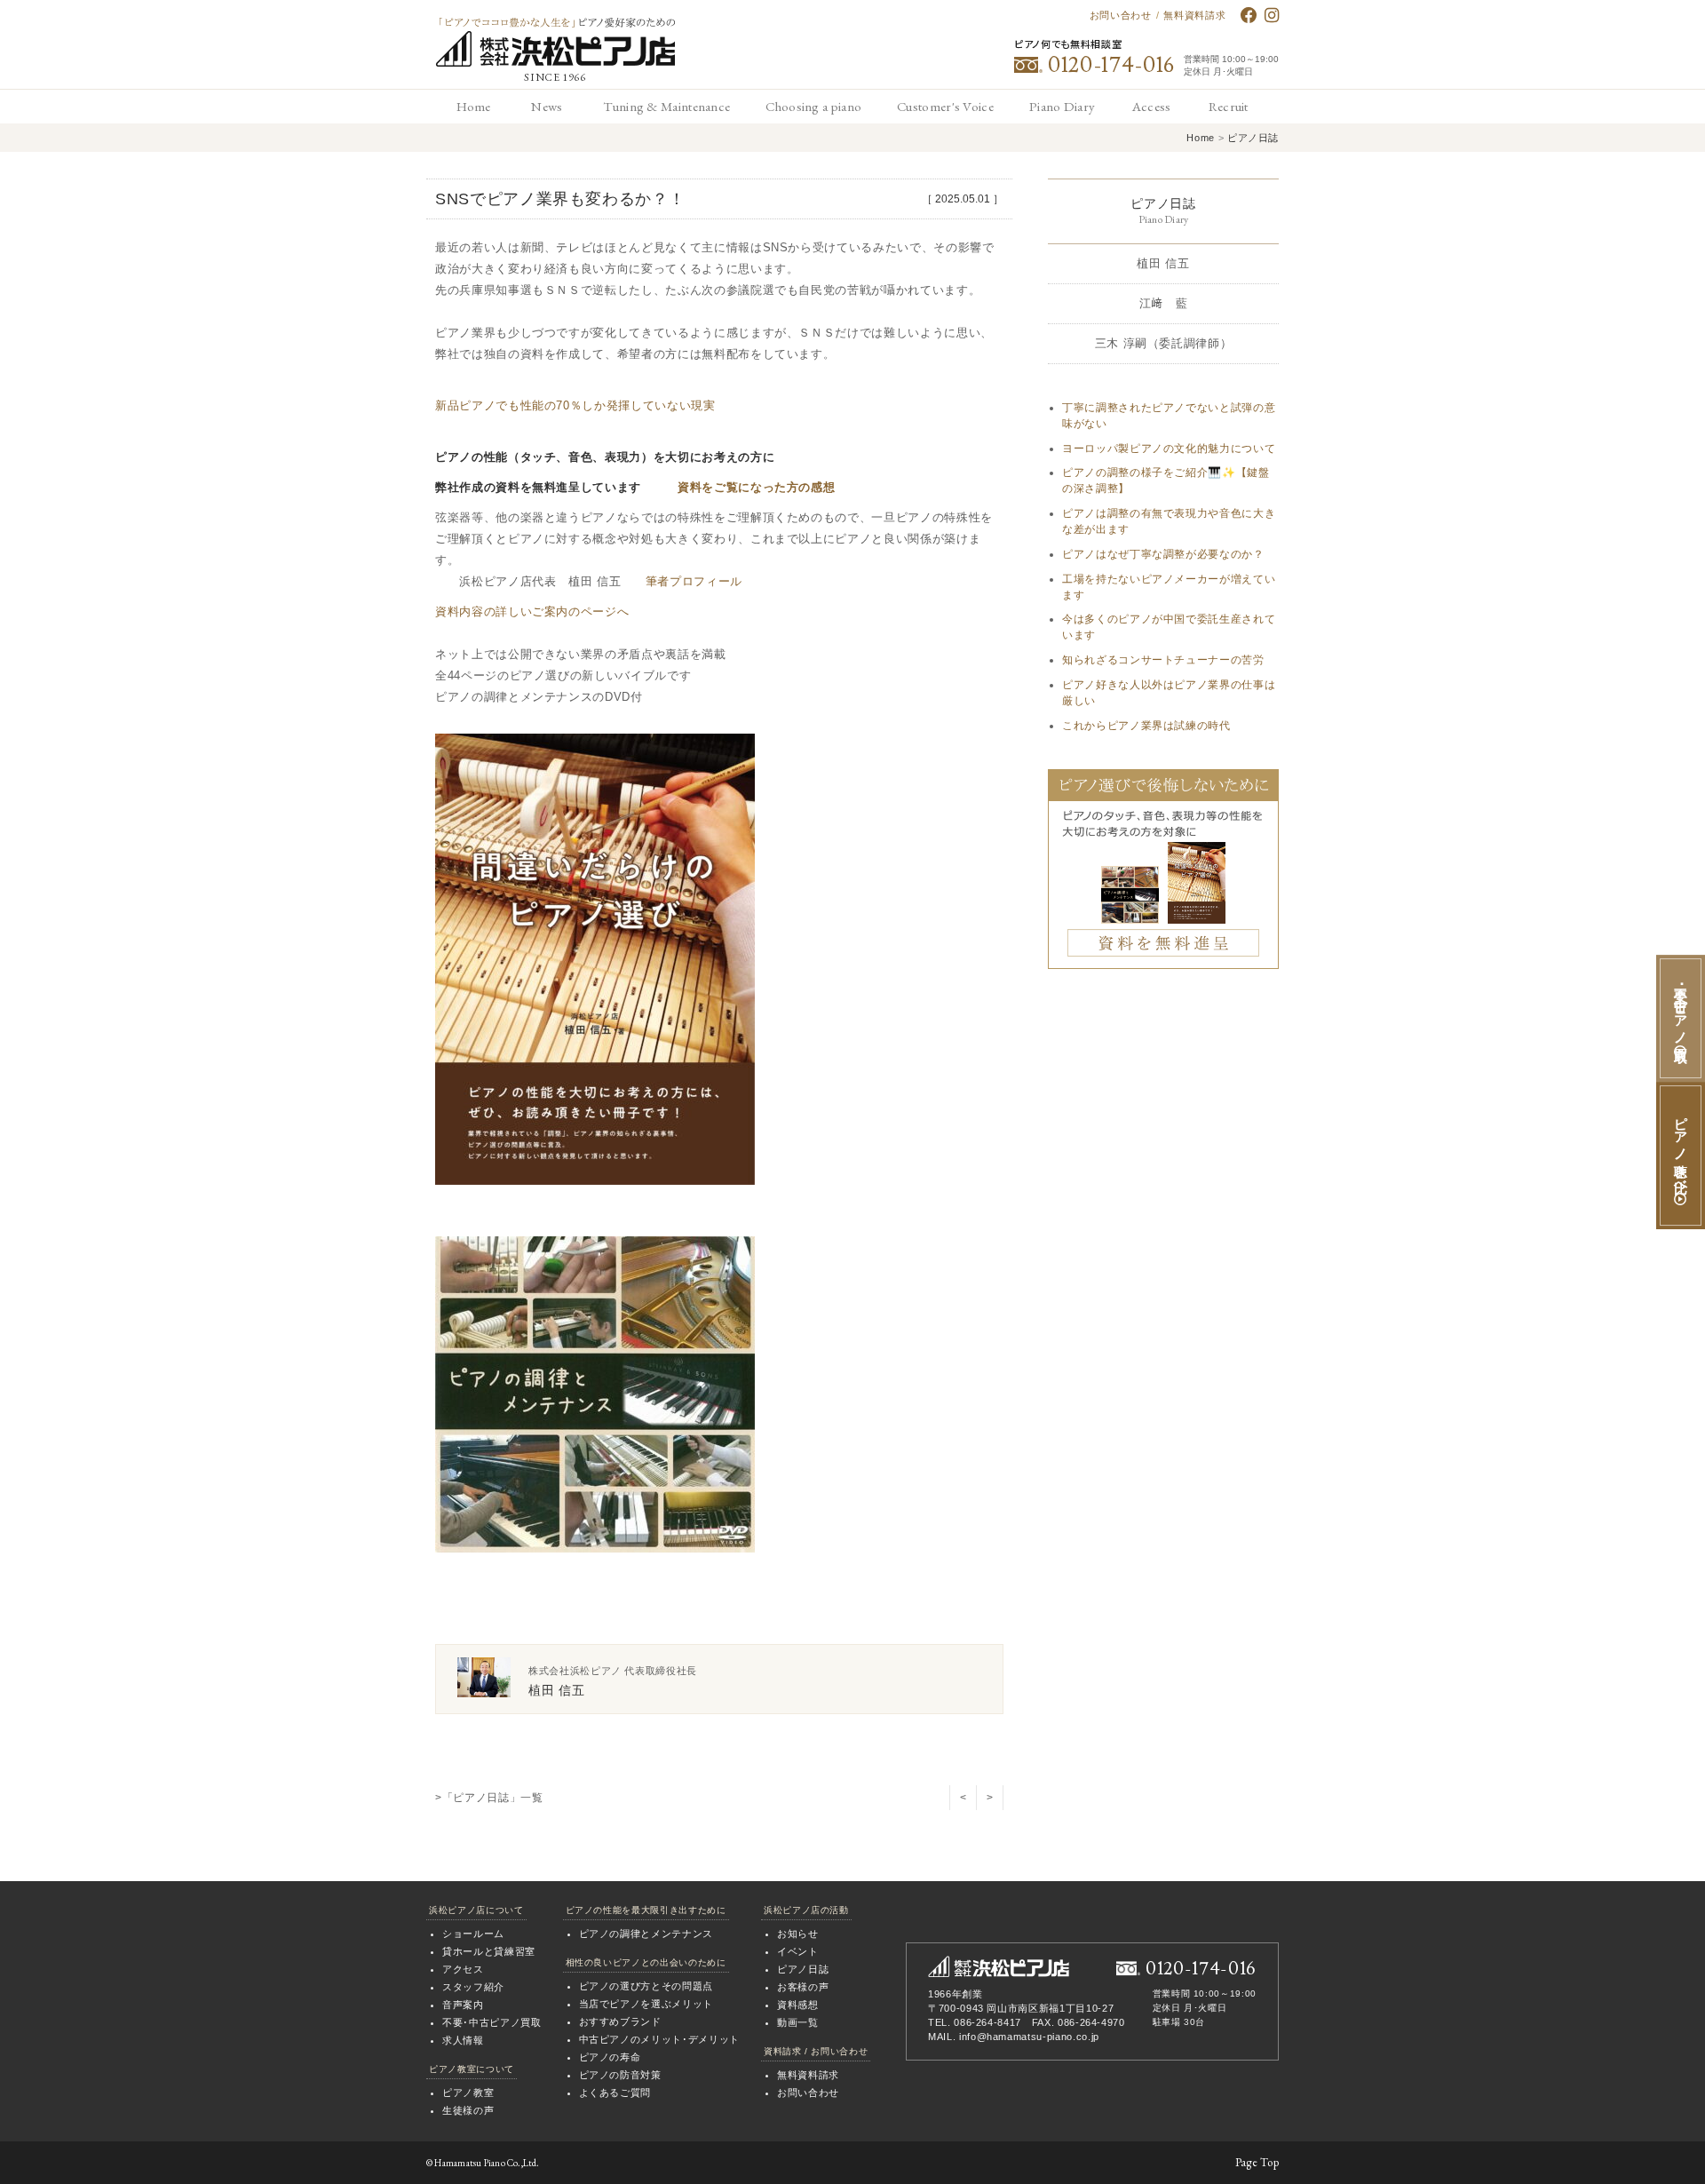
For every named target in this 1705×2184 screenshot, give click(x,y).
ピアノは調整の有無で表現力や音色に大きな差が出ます (1169, 521)
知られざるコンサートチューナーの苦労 (1163, 660)
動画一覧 (798, 2022)
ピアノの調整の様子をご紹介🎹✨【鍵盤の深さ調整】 (1166, 480)
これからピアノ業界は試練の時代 (1146, 726)
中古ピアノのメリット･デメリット (659, 2039)
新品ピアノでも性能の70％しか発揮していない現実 (575, 405)
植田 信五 (1163, 263)
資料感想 (798, 2005)
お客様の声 (803, 1987)
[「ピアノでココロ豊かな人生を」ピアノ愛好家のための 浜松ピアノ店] (999, 1966)
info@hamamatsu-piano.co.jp (1029, 2037)
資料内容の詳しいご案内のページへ (532, 612)
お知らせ (798, 1934)
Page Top (1257, 2162)
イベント (798, 1951)
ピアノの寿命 (610, 2057)
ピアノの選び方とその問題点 (646, 1986)
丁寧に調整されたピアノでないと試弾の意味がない (1169, 416)
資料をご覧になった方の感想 (756, 487)
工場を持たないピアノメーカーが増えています (1169, 587)
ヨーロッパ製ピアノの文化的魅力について (1169, 449)
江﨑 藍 (1164, 303)
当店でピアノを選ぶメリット (646, 2004)
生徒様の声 (468, 2110)
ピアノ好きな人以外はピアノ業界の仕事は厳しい (1169, 693)
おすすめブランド (620, 2021)
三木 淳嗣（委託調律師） (1164, 343)
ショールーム (473, 1934)
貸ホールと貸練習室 (489, 1951)
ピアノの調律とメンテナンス (646, 1934)
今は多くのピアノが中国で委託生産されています (1169, 627)
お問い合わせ (1121, 15)
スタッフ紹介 (473, 1987)
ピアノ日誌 (1253, 138)
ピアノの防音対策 (620, 2075)
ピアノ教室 (468, 2093)
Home (1200, 138)
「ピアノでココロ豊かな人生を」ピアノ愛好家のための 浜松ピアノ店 (555, 42)
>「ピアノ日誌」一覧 (489, 1798)
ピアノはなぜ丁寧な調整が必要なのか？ (1163, 554)
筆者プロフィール (694, 581)
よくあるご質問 (615, 2093)
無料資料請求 (1194, 15)
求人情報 (463, 2040)
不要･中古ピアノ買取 (492, 2022)
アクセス (463, 1969)
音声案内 (463, 2005)
